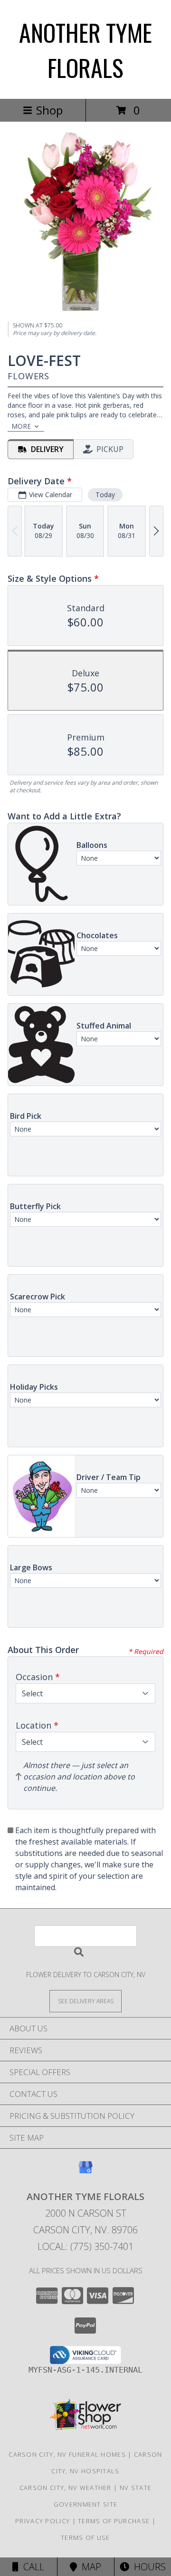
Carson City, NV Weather (66, 2488)
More (21, 426)
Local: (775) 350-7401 (85, 2246)
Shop (49, 110)
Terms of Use (85, 2538)
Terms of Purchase (114, 2521)
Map (89, 2567)
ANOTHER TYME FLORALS (85, 49)
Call (31, 2567)
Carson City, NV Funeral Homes (67, 2454)
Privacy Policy (43, 2521)
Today (105, 495)
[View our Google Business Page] (85, 2172)
